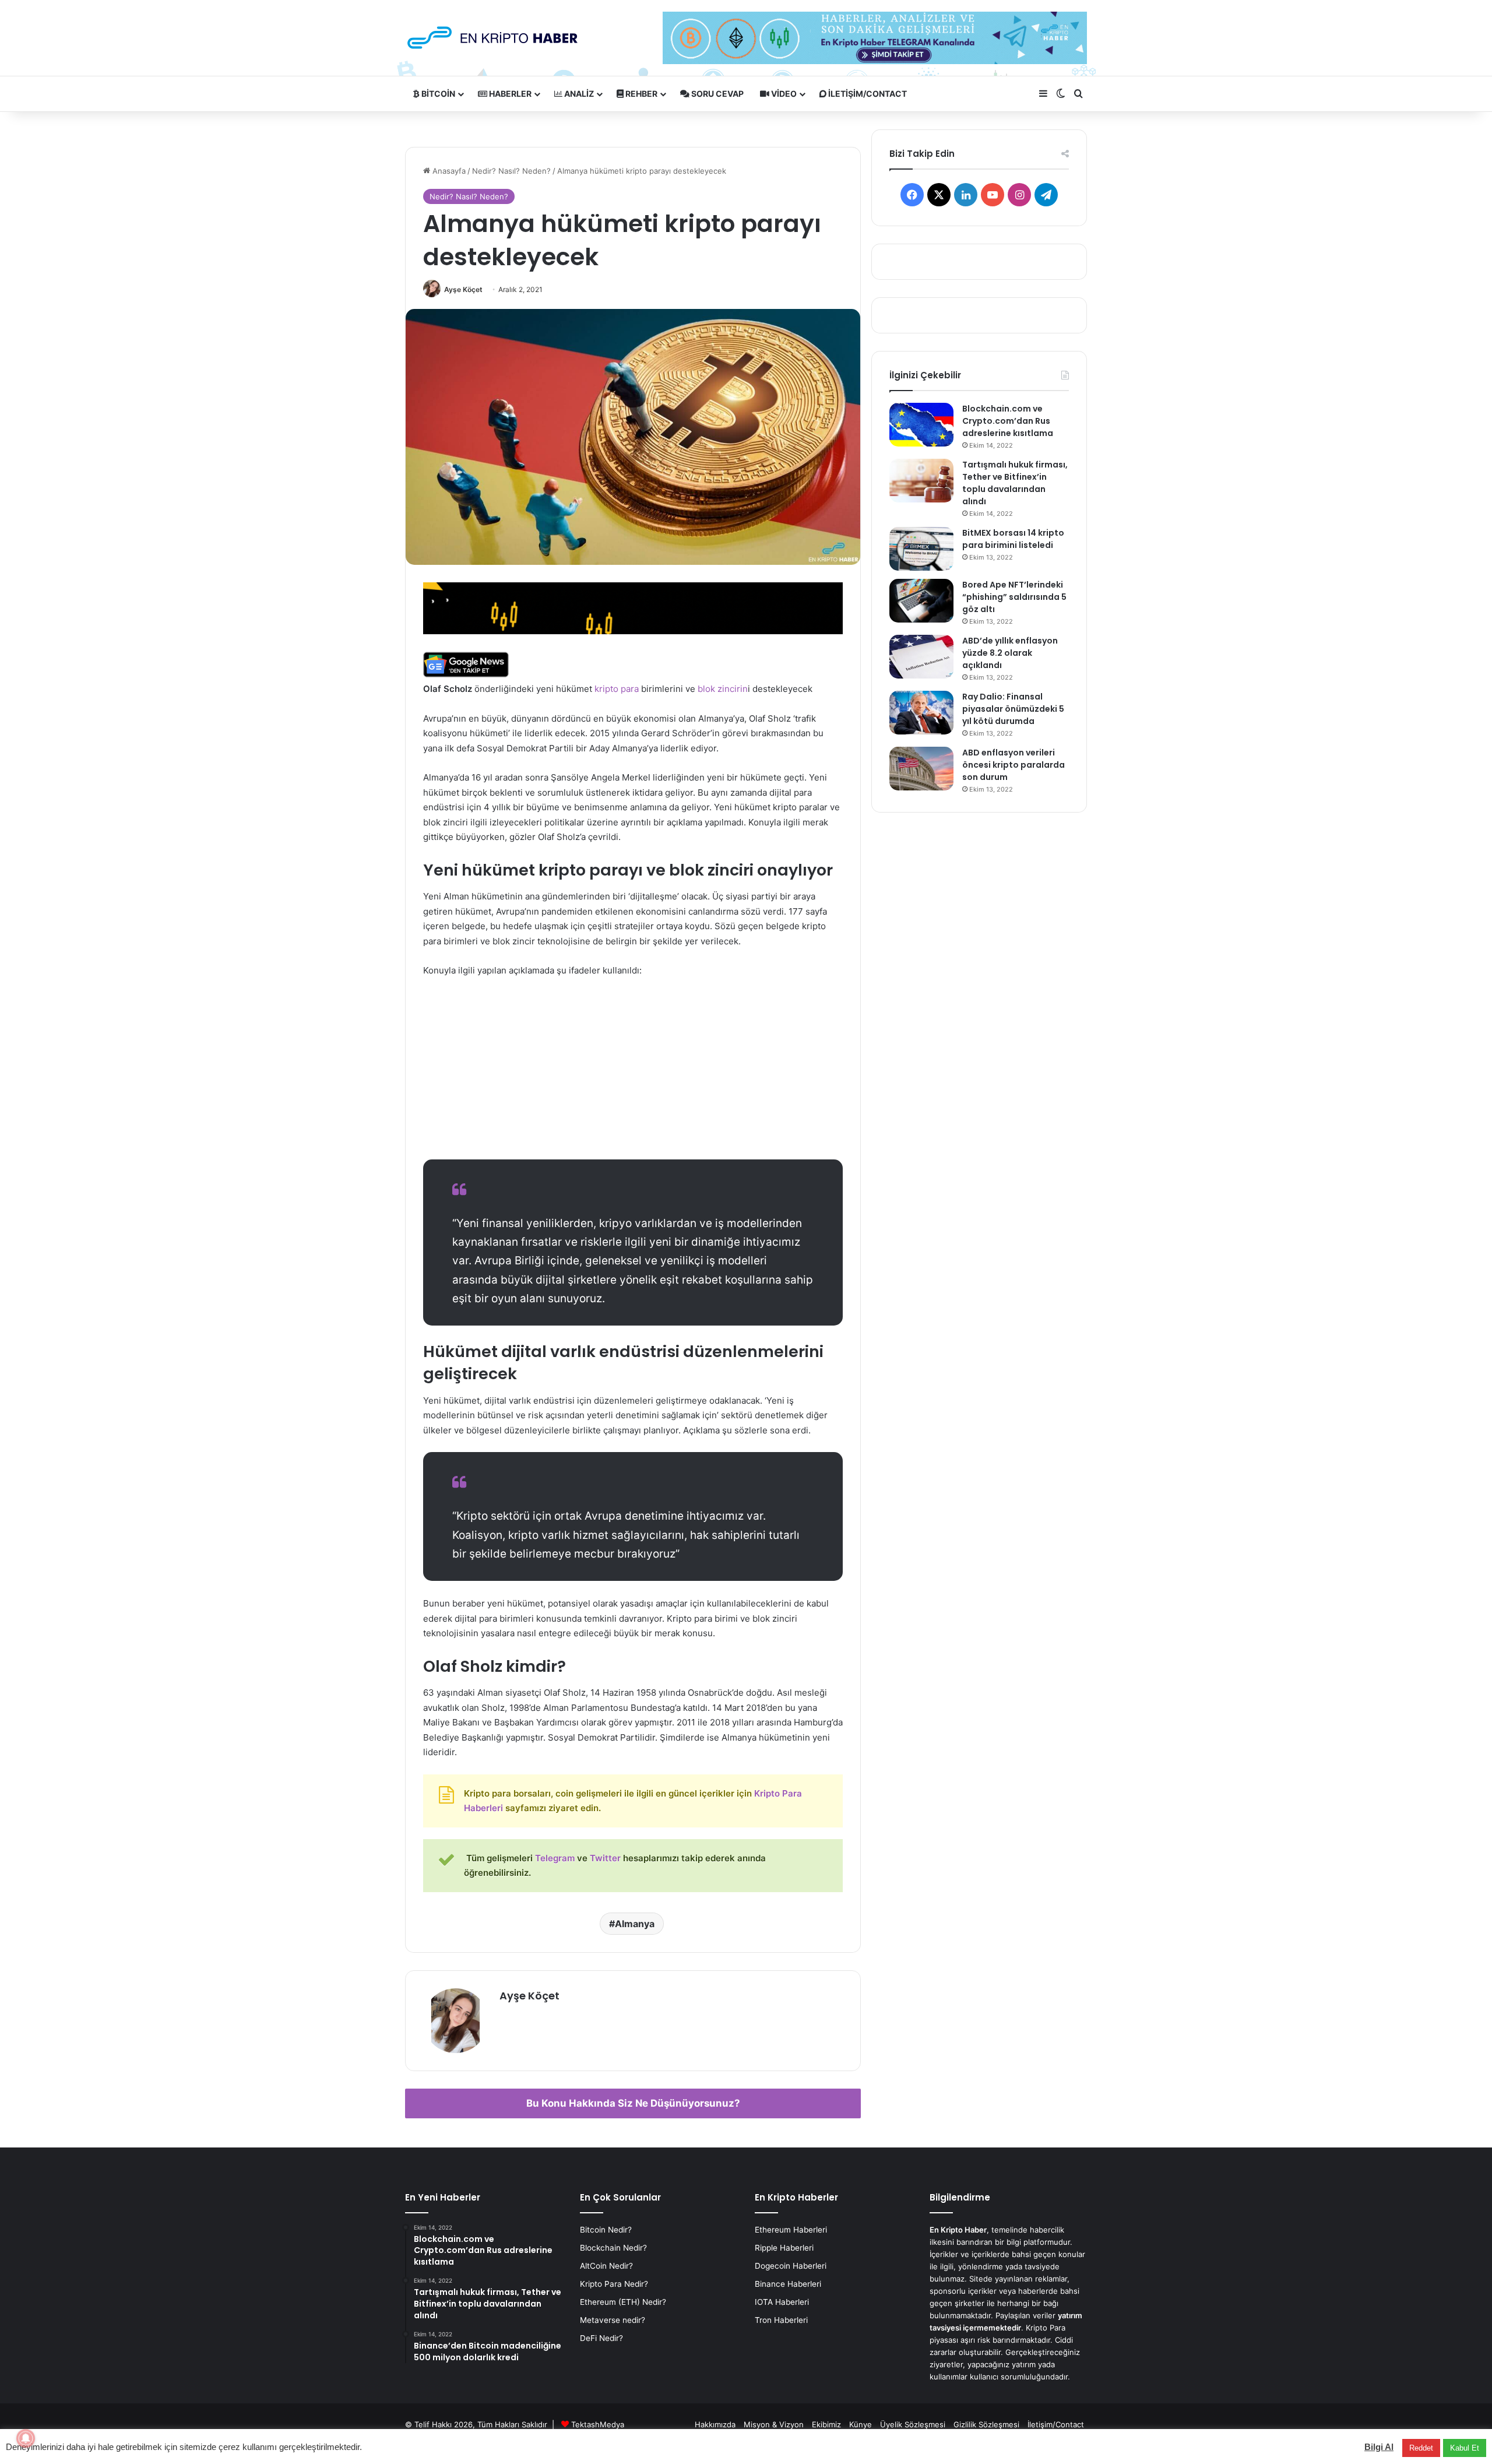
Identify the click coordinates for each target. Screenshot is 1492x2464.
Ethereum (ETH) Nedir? (623, 2302)
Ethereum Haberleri (791, 2230)
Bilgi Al (1379, 2447)
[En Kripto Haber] (492, 38)
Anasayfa (448, 171)
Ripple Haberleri (784, 2248)
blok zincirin (723, 689)
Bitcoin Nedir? (606, 2230)
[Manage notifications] (26, 2438)
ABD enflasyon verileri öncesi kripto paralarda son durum (1014, 765)
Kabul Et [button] (1465, 2448)
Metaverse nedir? (613, 2320)
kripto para (617, 689)
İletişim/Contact (867, 94)
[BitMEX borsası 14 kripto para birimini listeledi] (921, 549)
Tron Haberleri (781, 2320)
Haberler (509, 94)
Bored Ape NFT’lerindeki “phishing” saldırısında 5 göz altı (1014, 597)
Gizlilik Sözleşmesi (986, 2424)
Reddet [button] (1421, 2448)
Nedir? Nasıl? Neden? (511, 171)
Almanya (635, 1924)
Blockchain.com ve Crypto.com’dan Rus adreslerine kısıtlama (1008, 421)
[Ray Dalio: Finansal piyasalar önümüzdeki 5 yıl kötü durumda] (921, 713)
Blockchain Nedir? (613, 2248)
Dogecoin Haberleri (791, 2266)
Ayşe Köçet (463, 289)
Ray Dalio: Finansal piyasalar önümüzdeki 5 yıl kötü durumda (1013, 709)
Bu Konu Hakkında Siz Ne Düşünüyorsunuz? (633, 2103)
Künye (861, 2424)
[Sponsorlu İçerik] (633, 607)
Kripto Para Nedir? (614, 2284)
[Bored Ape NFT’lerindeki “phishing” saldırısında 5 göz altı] (921, 601)
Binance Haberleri (788, 2284)
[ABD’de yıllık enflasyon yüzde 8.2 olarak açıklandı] (921, 657)
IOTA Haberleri (782, 2302)
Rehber (641, 94)
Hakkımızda (715, 2424)
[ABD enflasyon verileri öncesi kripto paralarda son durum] (921, 769)
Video (783, 94)
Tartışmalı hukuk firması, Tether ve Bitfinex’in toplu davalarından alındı (1015, 483)
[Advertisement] (633, 1074)
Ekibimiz (826, 2424)
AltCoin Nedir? (606, 2266)
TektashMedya (598, 2424)
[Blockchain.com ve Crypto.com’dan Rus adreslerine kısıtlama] (921, 425)
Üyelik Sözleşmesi (913, 2424)
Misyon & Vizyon (774, 2424)
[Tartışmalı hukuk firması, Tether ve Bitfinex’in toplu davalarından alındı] (921, 481)
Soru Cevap (717, 94)
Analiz (578, 94)
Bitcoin (437, 94)
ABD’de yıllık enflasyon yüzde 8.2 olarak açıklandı (1010, 653)
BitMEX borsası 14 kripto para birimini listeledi (1013, 539)
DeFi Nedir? (601, 2338)
